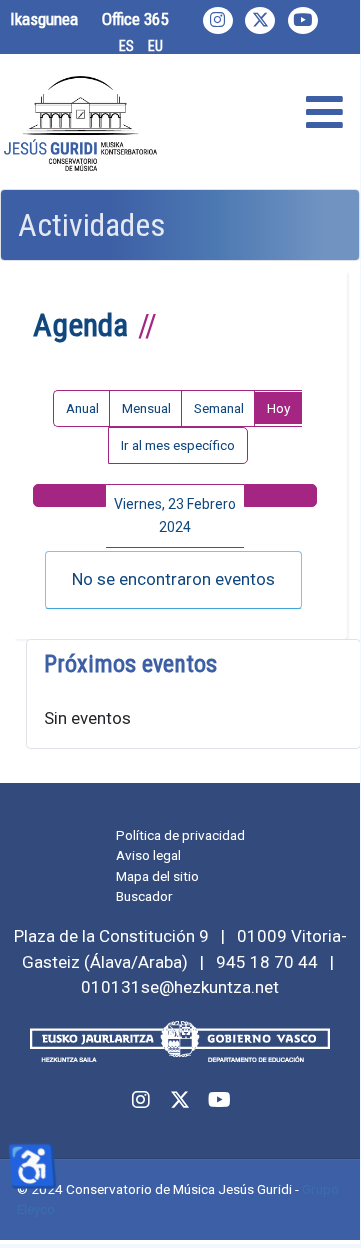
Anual (82, 408)
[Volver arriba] (323, 1205)
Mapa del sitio (157, 876)
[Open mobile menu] (324, 113)
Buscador (144, 896)
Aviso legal (148, 855)
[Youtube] (303, 20)
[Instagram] (218, 20)
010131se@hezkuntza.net (180, 987)
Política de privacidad (180, 835)
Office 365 (135, 19)
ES (126, 46)
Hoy (278, 408)
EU (155, 46)
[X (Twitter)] (260, 20)
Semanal (219, 408)
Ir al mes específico (178, 445)
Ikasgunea (44, 19)
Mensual (146, 408)
